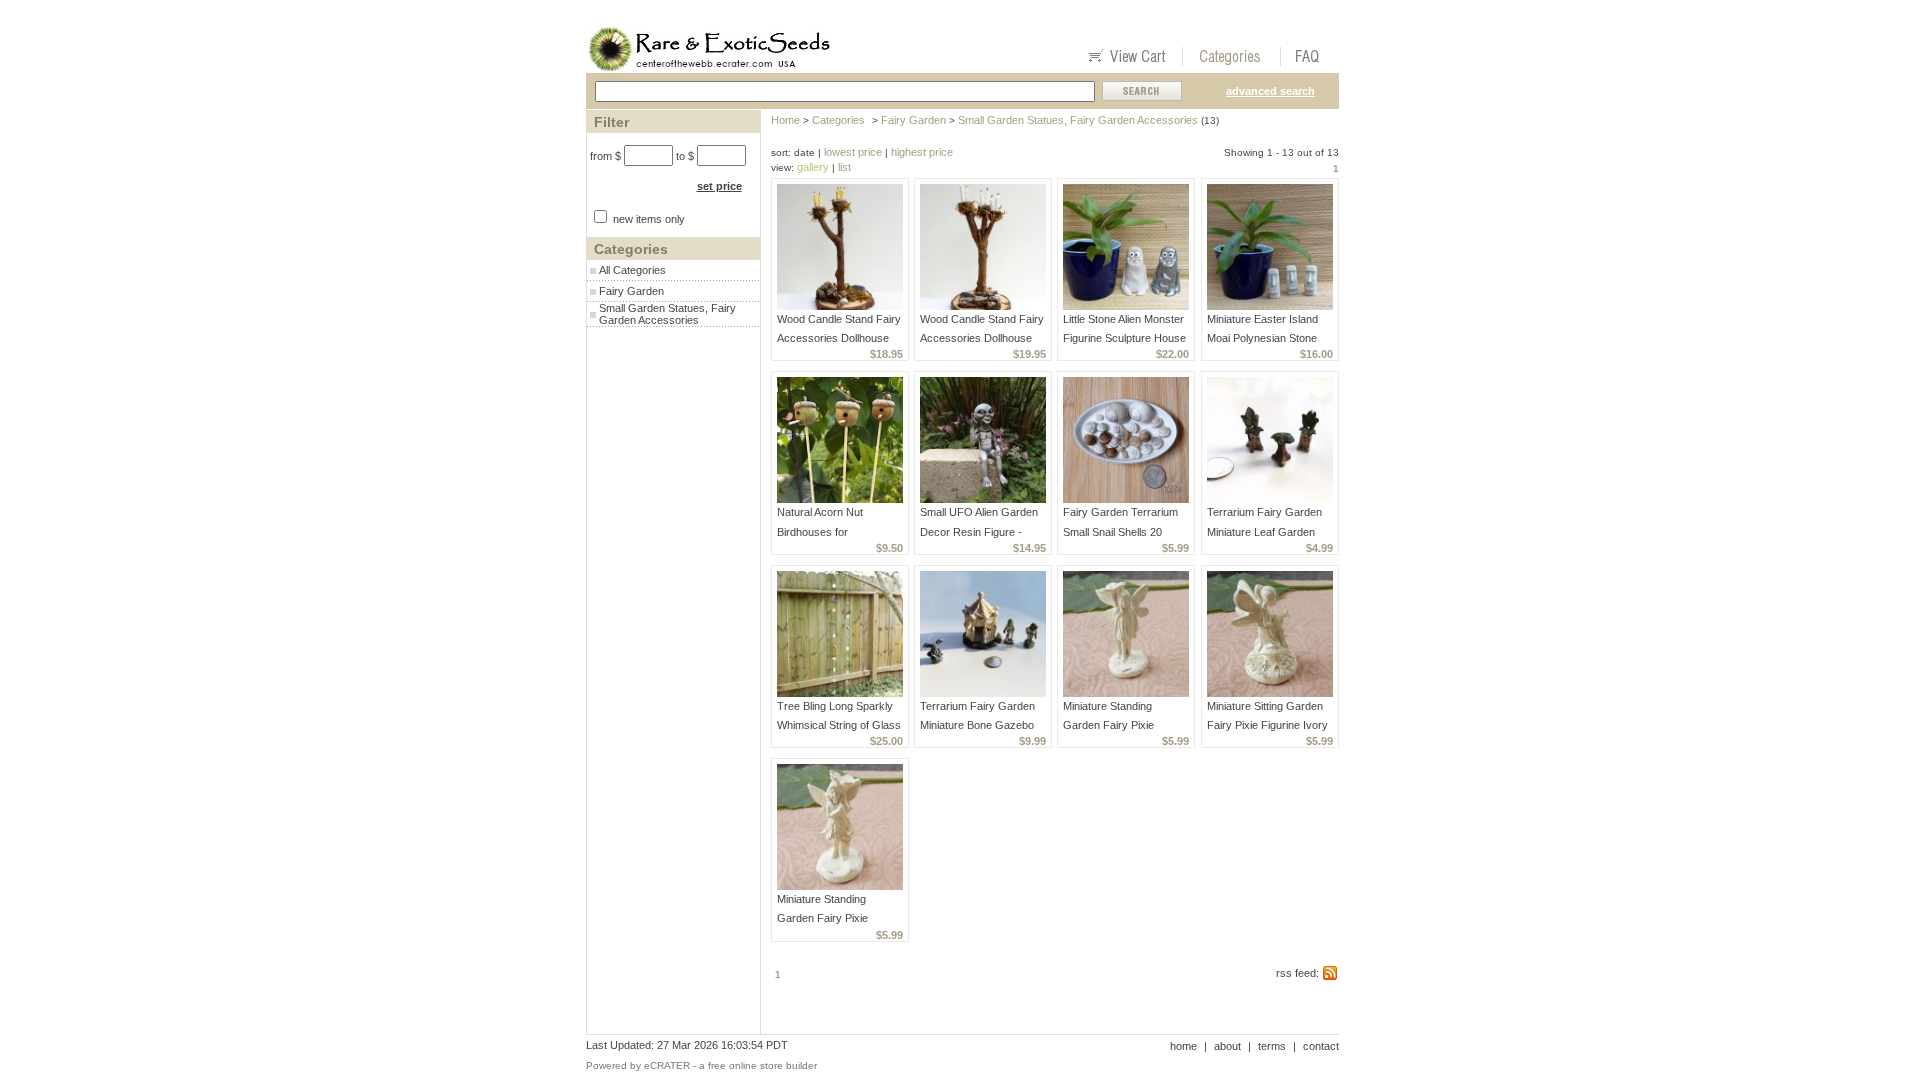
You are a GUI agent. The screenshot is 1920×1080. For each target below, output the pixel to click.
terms (1272, 1046)
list (844, 167)
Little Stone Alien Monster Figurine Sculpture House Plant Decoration (1124, 338)
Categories (838, 120)
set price (719, 186)
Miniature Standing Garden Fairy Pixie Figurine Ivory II (822, 918)
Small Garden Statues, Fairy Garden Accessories (667, 314)
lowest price (853, 152)
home (1183, 1046)
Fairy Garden (631, 291)
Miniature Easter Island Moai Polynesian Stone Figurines (1262, 338)
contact (1321, 1046)
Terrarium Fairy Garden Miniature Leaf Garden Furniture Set (1264, 531)
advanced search (1270, 91)
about (1227, 1046)
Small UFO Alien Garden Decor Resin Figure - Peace (979, 531)
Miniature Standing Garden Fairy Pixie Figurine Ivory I (1108, 725)
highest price (922, 152)
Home (785, 120)
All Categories (632, 270)
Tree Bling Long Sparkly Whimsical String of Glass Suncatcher (839, 725)
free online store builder (762, 1065)
